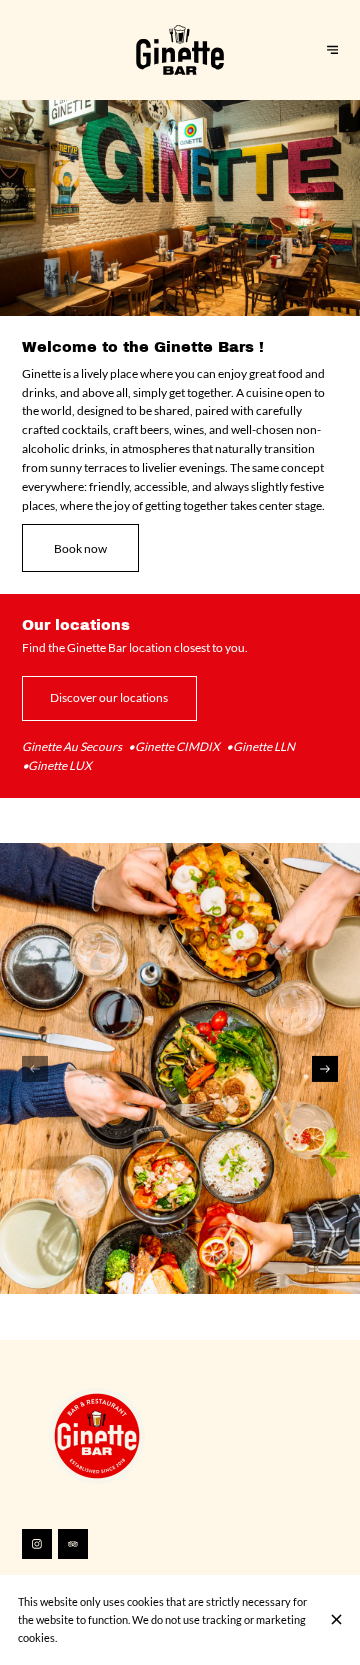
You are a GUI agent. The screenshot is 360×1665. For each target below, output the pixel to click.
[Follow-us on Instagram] (37, 1544)
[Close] (337, 1619)
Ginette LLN (264, 746)
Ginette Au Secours (72, 746)
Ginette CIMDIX (177, 746)
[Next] (325, 1069)
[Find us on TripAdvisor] (73, 1544)
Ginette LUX (60, 765)
